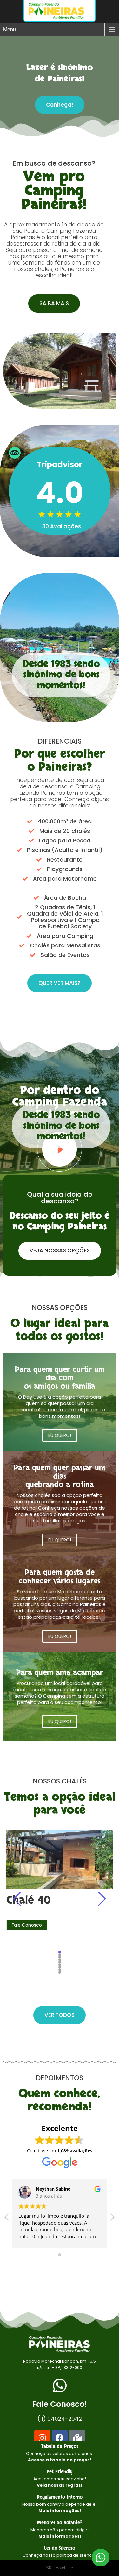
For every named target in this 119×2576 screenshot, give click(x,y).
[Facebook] (60, 2438)
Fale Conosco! (60, 2404)
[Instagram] (42, 2438)
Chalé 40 (28, 1900)
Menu (10, 29)
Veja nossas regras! (60, 2485)
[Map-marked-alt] (77, 2438)
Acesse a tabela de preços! (60, 2460)
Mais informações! (60, 2511)
